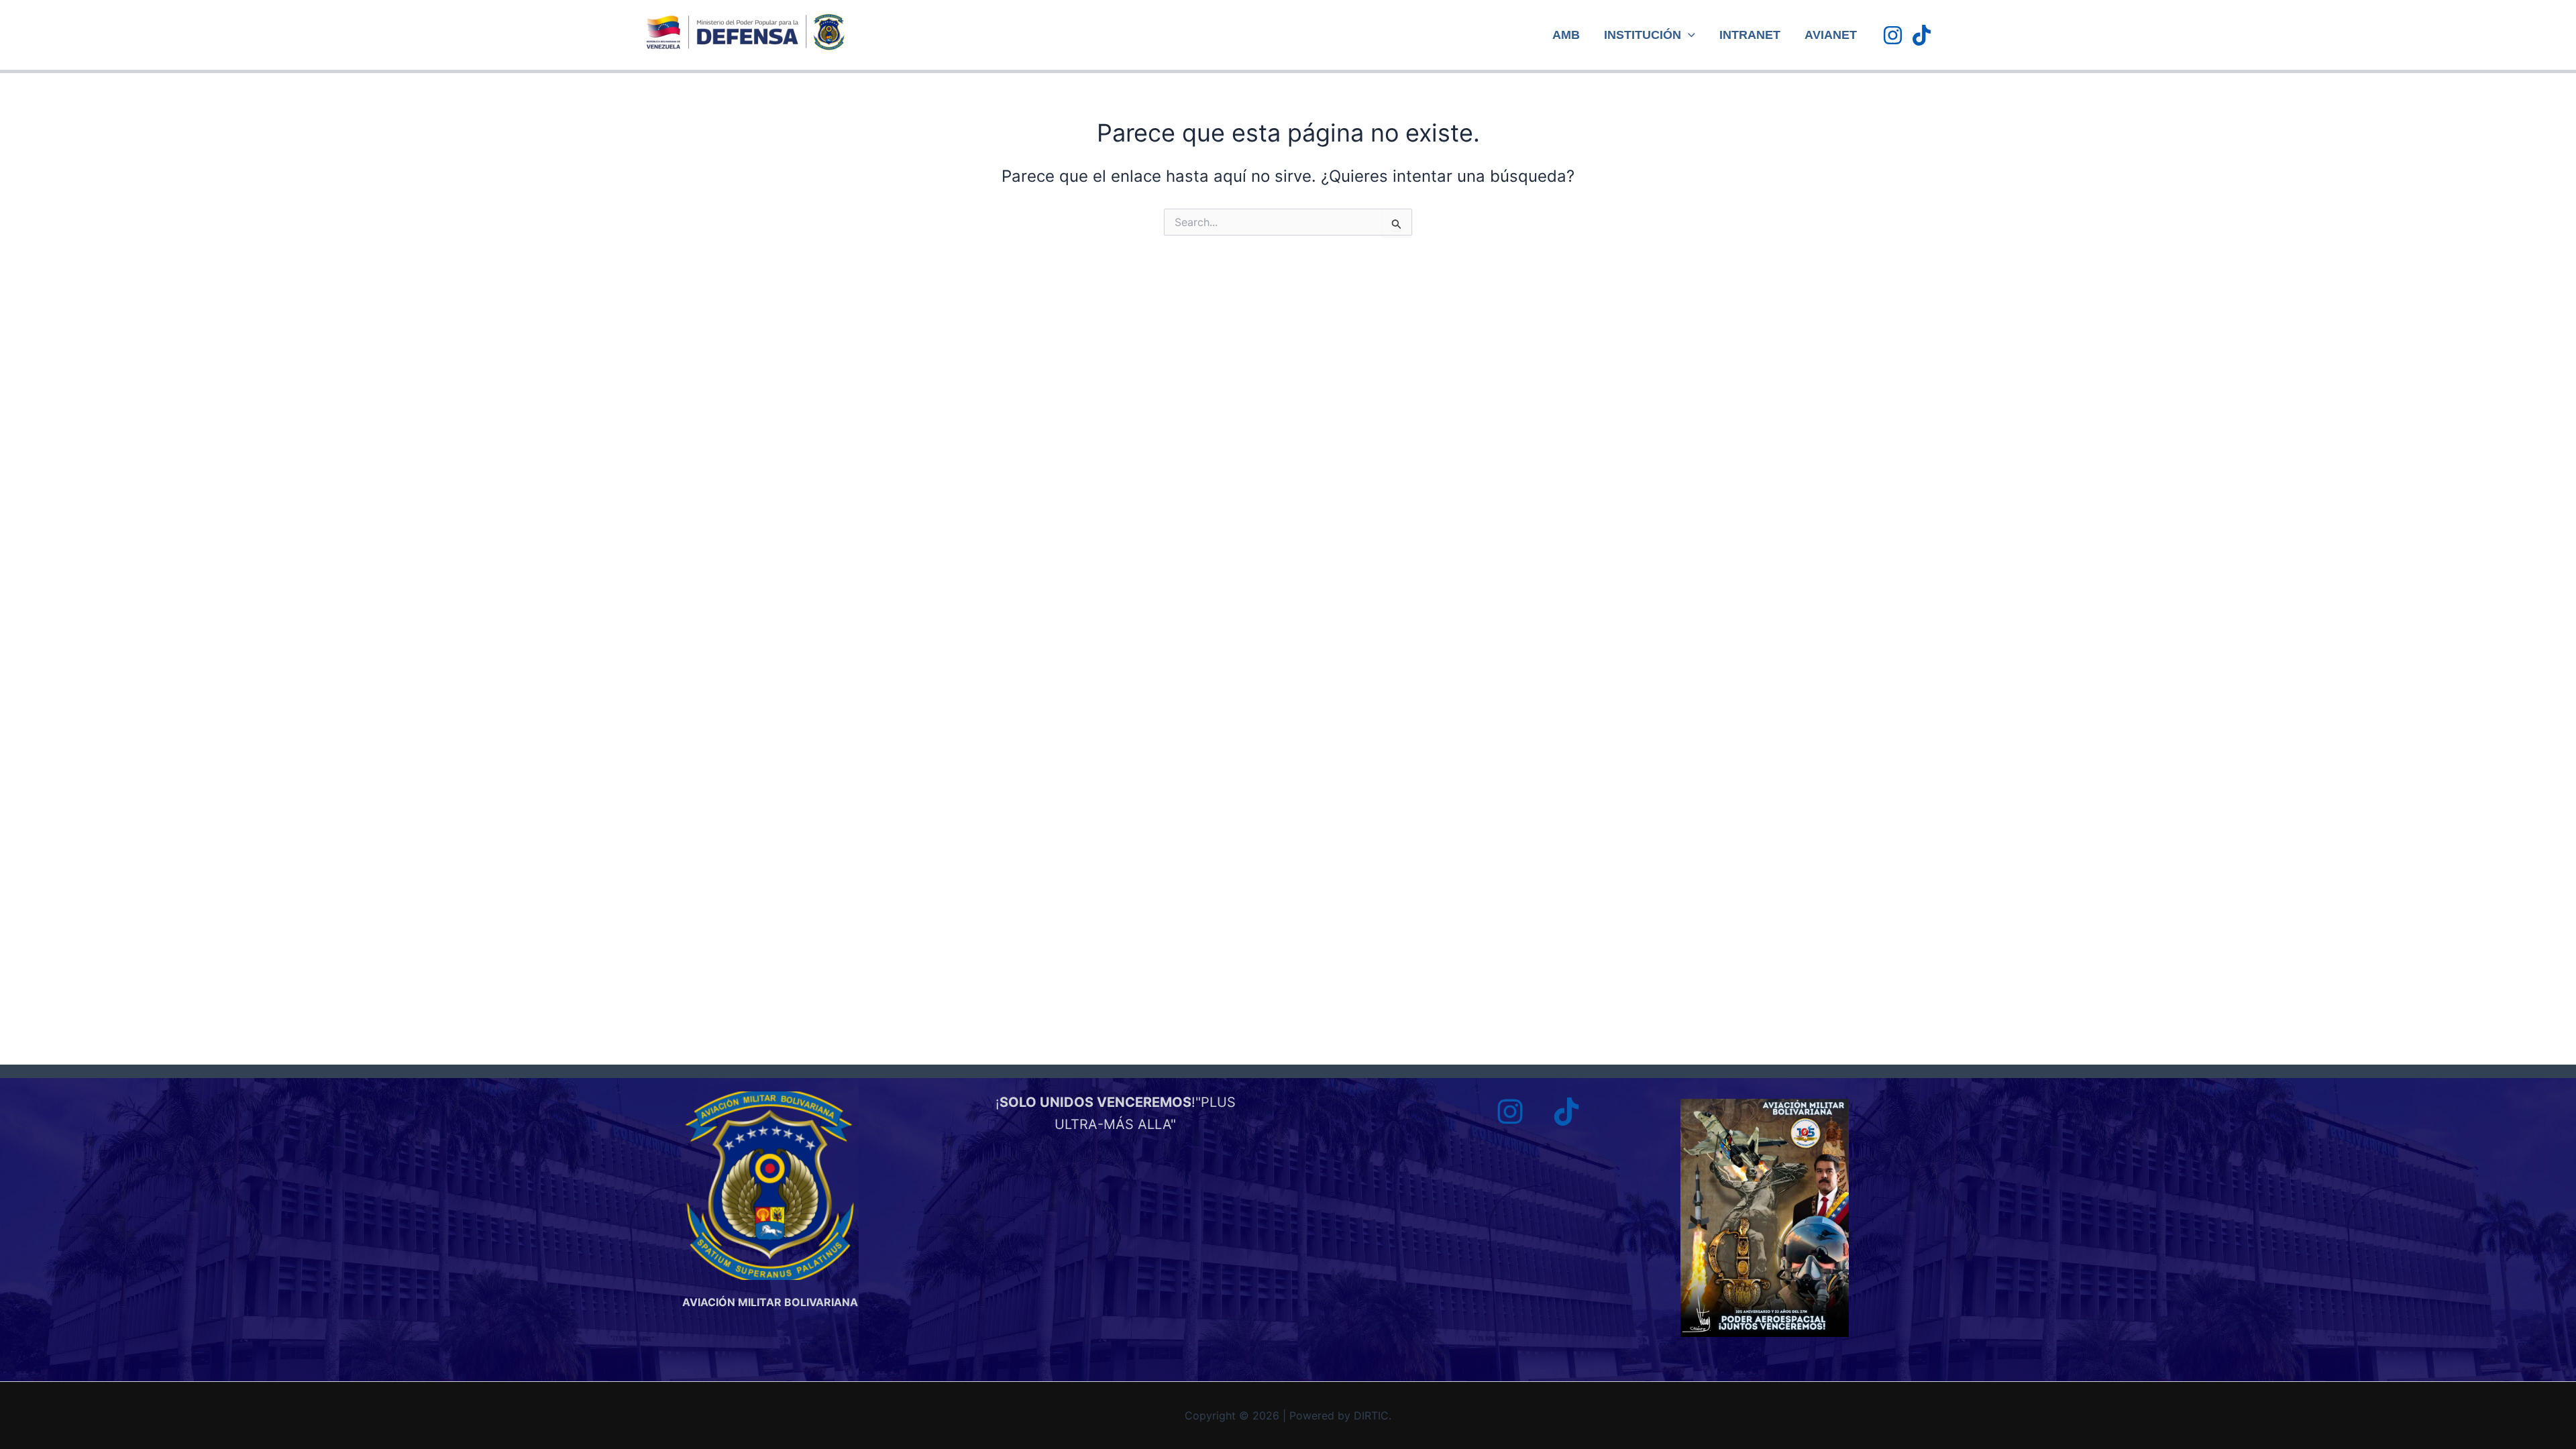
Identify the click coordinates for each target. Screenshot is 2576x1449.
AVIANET (1831, 35)
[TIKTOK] (1922, 35)
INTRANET (1750, 35)
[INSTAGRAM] (1893, 35)
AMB (1566, 35)
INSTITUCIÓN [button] (1643, 35)
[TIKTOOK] (1566, 1112)
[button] (1688, 35)
